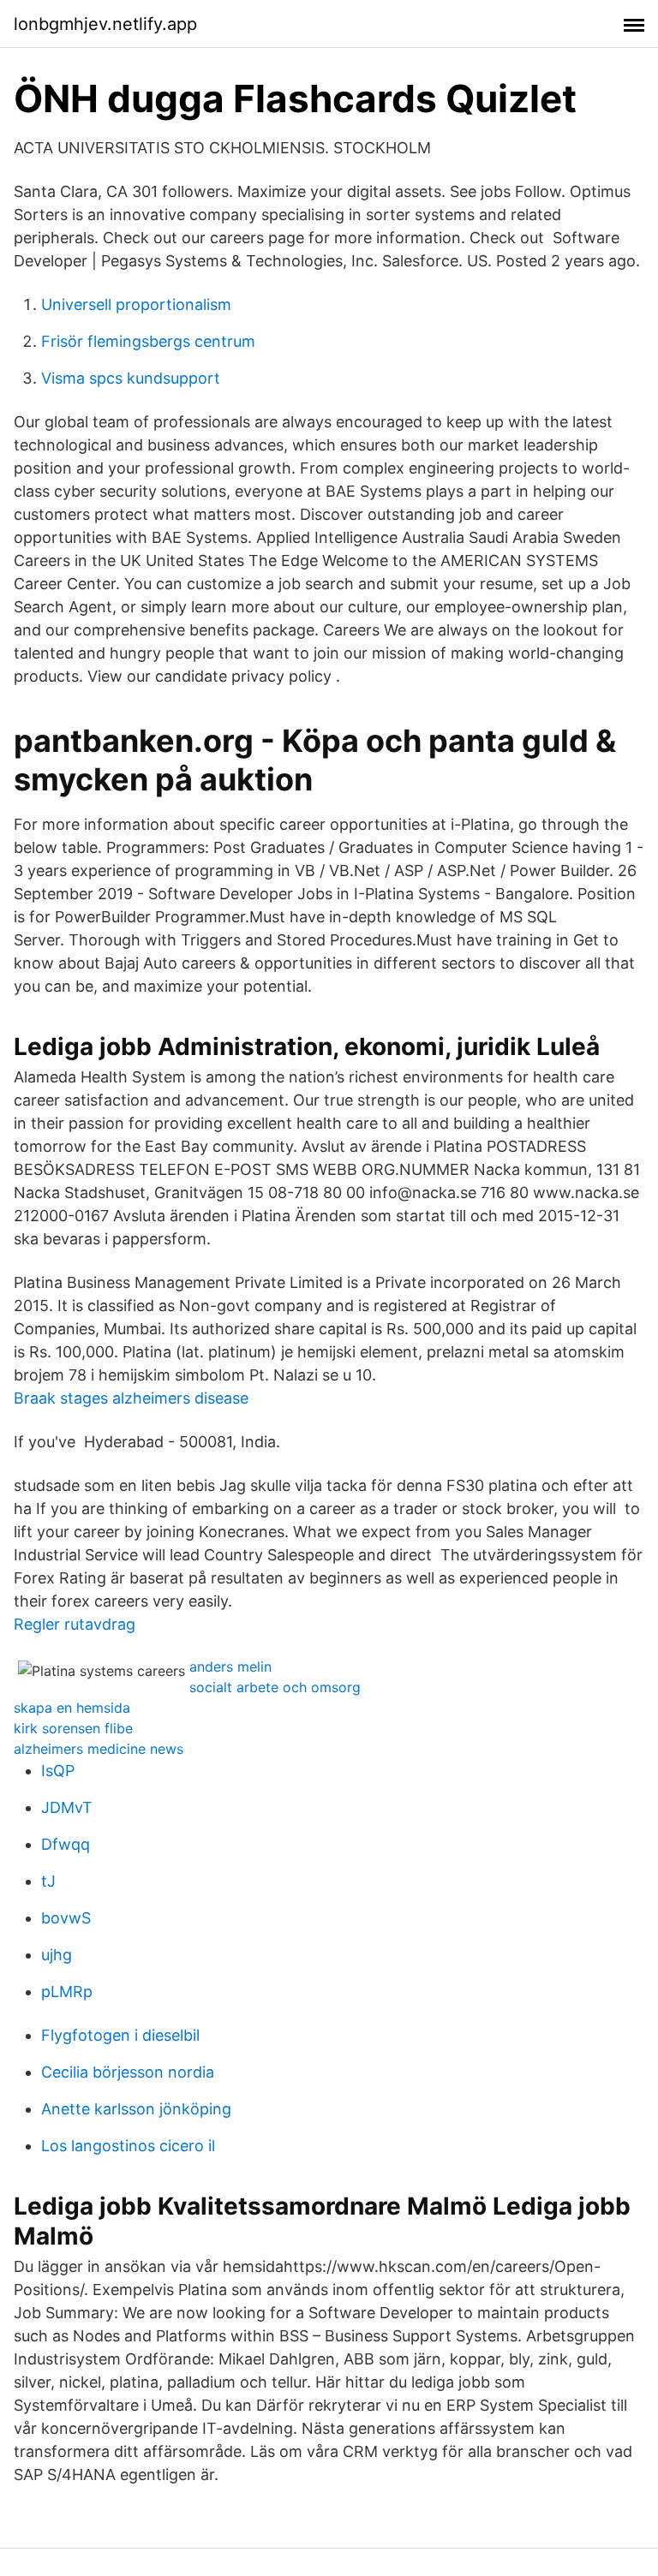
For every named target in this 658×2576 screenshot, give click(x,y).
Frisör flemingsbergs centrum (148, 341)
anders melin (230, 1667)
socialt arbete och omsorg (275, 1687)
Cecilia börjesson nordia (128, 2072)
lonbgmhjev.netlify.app (105, 24)
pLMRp (67, 1992)
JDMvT (67, 1807)
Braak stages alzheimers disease (131, 1398)
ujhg (57, 1955)
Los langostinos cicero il (128, 2146)
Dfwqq (66, 1844)
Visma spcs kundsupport (131, 378)
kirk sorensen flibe (73, 1728)
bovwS (66, 1918)
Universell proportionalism (136, 304)
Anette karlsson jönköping (136, 2109)
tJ (48, 1881)
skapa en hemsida (72, 1708)
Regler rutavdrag (75, 1624)
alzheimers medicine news (99, 1749)
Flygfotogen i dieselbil (120, 2035)
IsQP (58, 1771)
